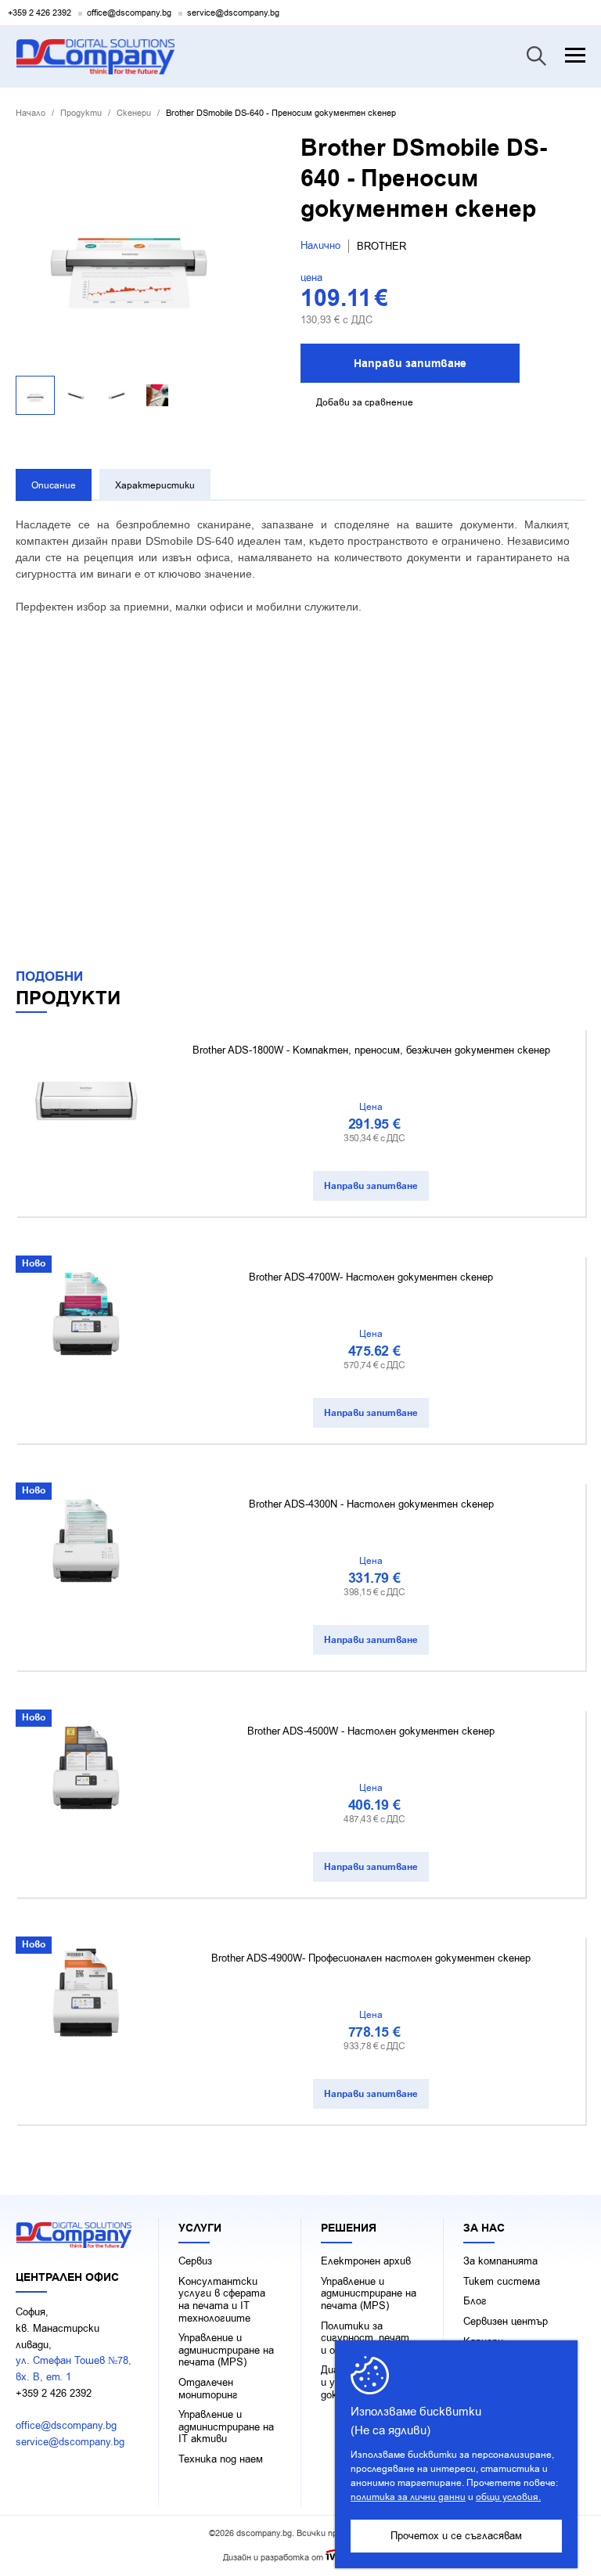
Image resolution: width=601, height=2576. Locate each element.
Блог (475, 2301)
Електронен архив (366, 2261)
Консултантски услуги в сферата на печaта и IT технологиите (222, 2300)
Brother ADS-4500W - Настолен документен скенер (371, 1731)
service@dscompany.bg (233, 13)
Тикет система (502, 2282)
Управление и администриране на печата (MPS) (226, 2350)
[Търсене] (536, 56)
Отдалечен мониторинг (208, 2389)
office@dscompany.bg (129, 13)
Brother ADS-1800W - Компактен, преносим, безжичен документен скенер (371, 1050)
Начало (31, 113)
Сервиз (195, 2261)
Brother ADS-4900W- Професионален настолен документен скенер (371, 1958)
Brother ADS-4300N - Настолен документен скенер (371, 1504)
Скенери (134, 113)
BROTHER (381, 246)
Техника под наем (221, 2459)
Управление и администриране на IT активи (226, 2427)
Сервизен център (506, 2322)
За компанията (500, 2261)
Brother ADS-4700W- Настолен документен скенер (371, 1277)
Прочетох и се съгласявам (456, 2536)
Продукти (81, 113)
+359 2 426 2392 (40, 13)
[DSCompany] (95, 57)
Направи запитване (410, 364)
